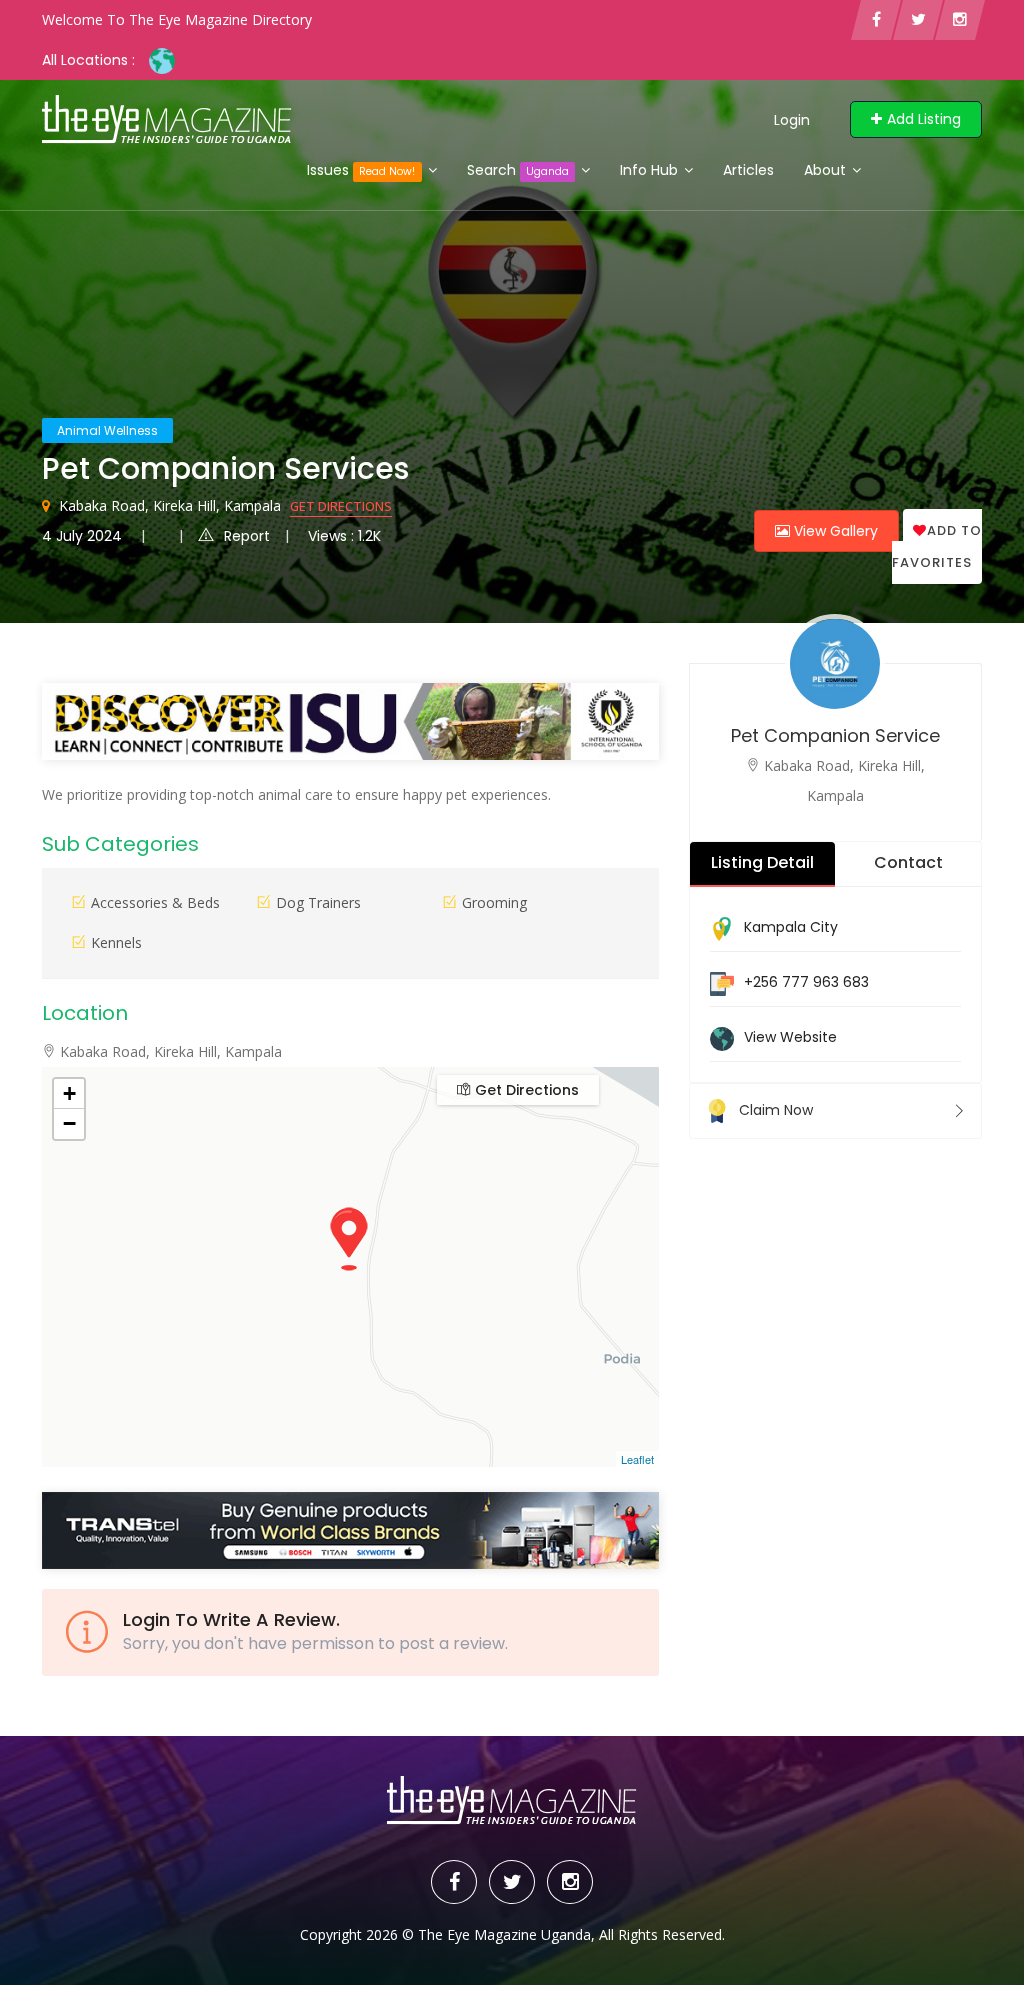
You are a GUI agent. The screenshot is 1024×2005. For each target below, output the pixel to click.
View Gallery (834, 531)
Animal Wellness (107, 430)
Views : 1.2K (344, 536)
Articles (748, 170)
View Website (790, 1037)
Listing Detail (762, 862)
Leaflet (637, 1459)
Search (518, 170)
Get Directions (341, 506)
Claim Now (776, 1110)
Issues (361, 170)
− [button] (69, 1123)
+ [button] (69, 1093)
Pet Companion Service (835, 735)
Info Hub (651, 170)
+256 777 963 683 (806, 982)
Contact (908, 862)
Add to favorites (937, 546)
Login (792, 120)
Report (247, 536)
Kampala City (791, 927)
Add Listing (924, 119)
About (827, 170)
